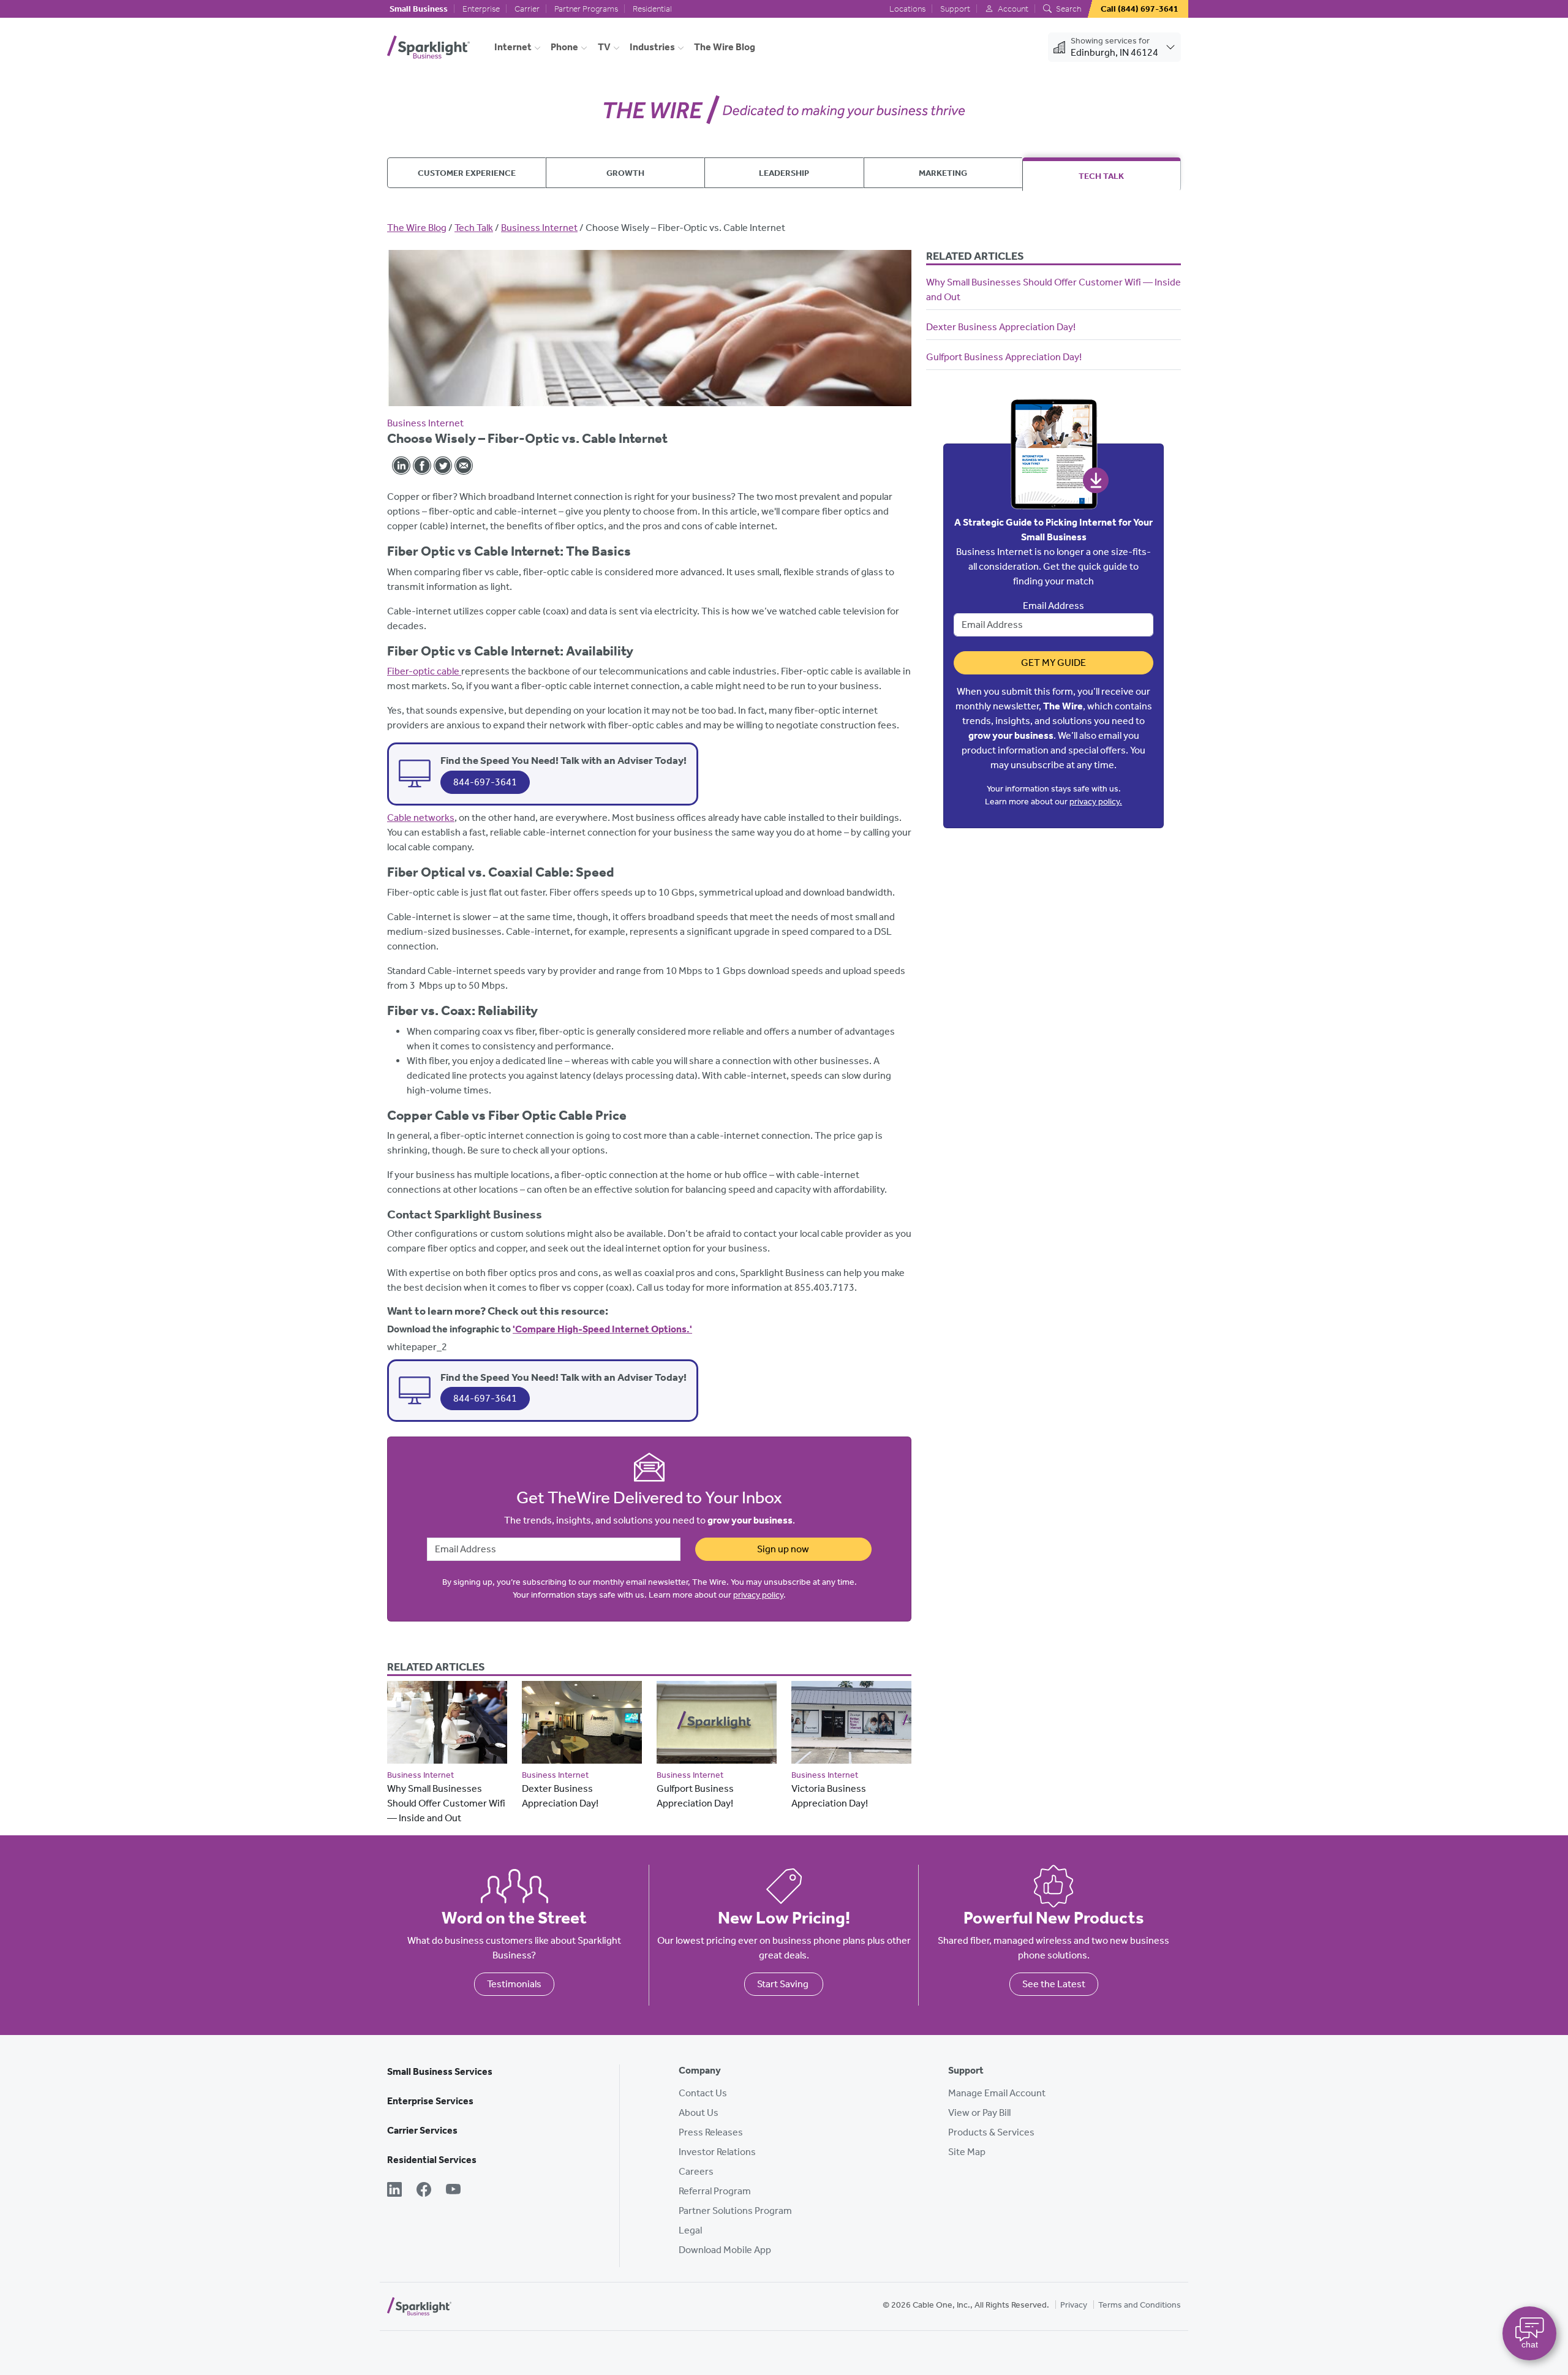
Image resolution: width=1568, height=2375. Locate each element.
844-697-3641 (485, 782)
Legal (690, 2230)
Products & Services (991, 2132)
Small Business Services (440, 2071)
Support (955, 9)
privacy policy (758, 1595)
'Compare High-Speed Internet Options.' (602, 1329)
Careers (696, 2171)
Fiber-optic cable (424, 671)
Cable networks (421, 817)
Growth (625, 173)
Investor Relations (717, 2152)
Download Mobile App (725, 2250)
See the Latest (1054, 1984)
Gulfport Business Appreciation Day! (1004, 357)
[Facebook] (424, 2191)
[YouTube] (453, 2191)
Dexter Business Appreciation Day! (1001, 327)
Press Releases (711, 2132)
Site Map (967, 2152)
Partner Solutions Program (735, 2211)
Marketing (943, 173)
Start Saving (784, 1984)
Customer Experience (467, 173)
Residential (652, 9)
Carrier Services (422, 2130)
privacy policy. (1096, 802)
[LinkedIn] (394, 2191)
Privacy (1074, 2305)
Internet (513, 47)
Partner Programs (586, 9)
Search (1068, 9)
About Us (699, 2113)
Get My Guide (1053, 663)
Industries (652, 47)
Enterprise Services (430, 2101)
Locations (907, 9)
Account (1012, 9)
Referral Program (715, 2191)
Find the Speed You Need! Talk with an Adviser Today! (563, 760)
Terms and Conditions (1140, 2305)
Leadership (784, 173)
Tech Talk (1101, 176)
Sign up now (783, 1549)
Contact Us (703, 2093)
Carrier (527, 9)
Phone (564, 47)
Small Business (419, 9)
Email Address (1053, 606)
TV (604, 47)
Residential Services (432, 2160)
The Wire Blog (725, 47)
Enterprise (481, 9)
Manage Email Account (997, 2093)
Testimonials (514, 1984)
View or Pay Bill (979, 2113)
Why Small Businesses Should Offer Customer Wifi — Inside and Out (446, 1803)
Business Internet (539, 228)
